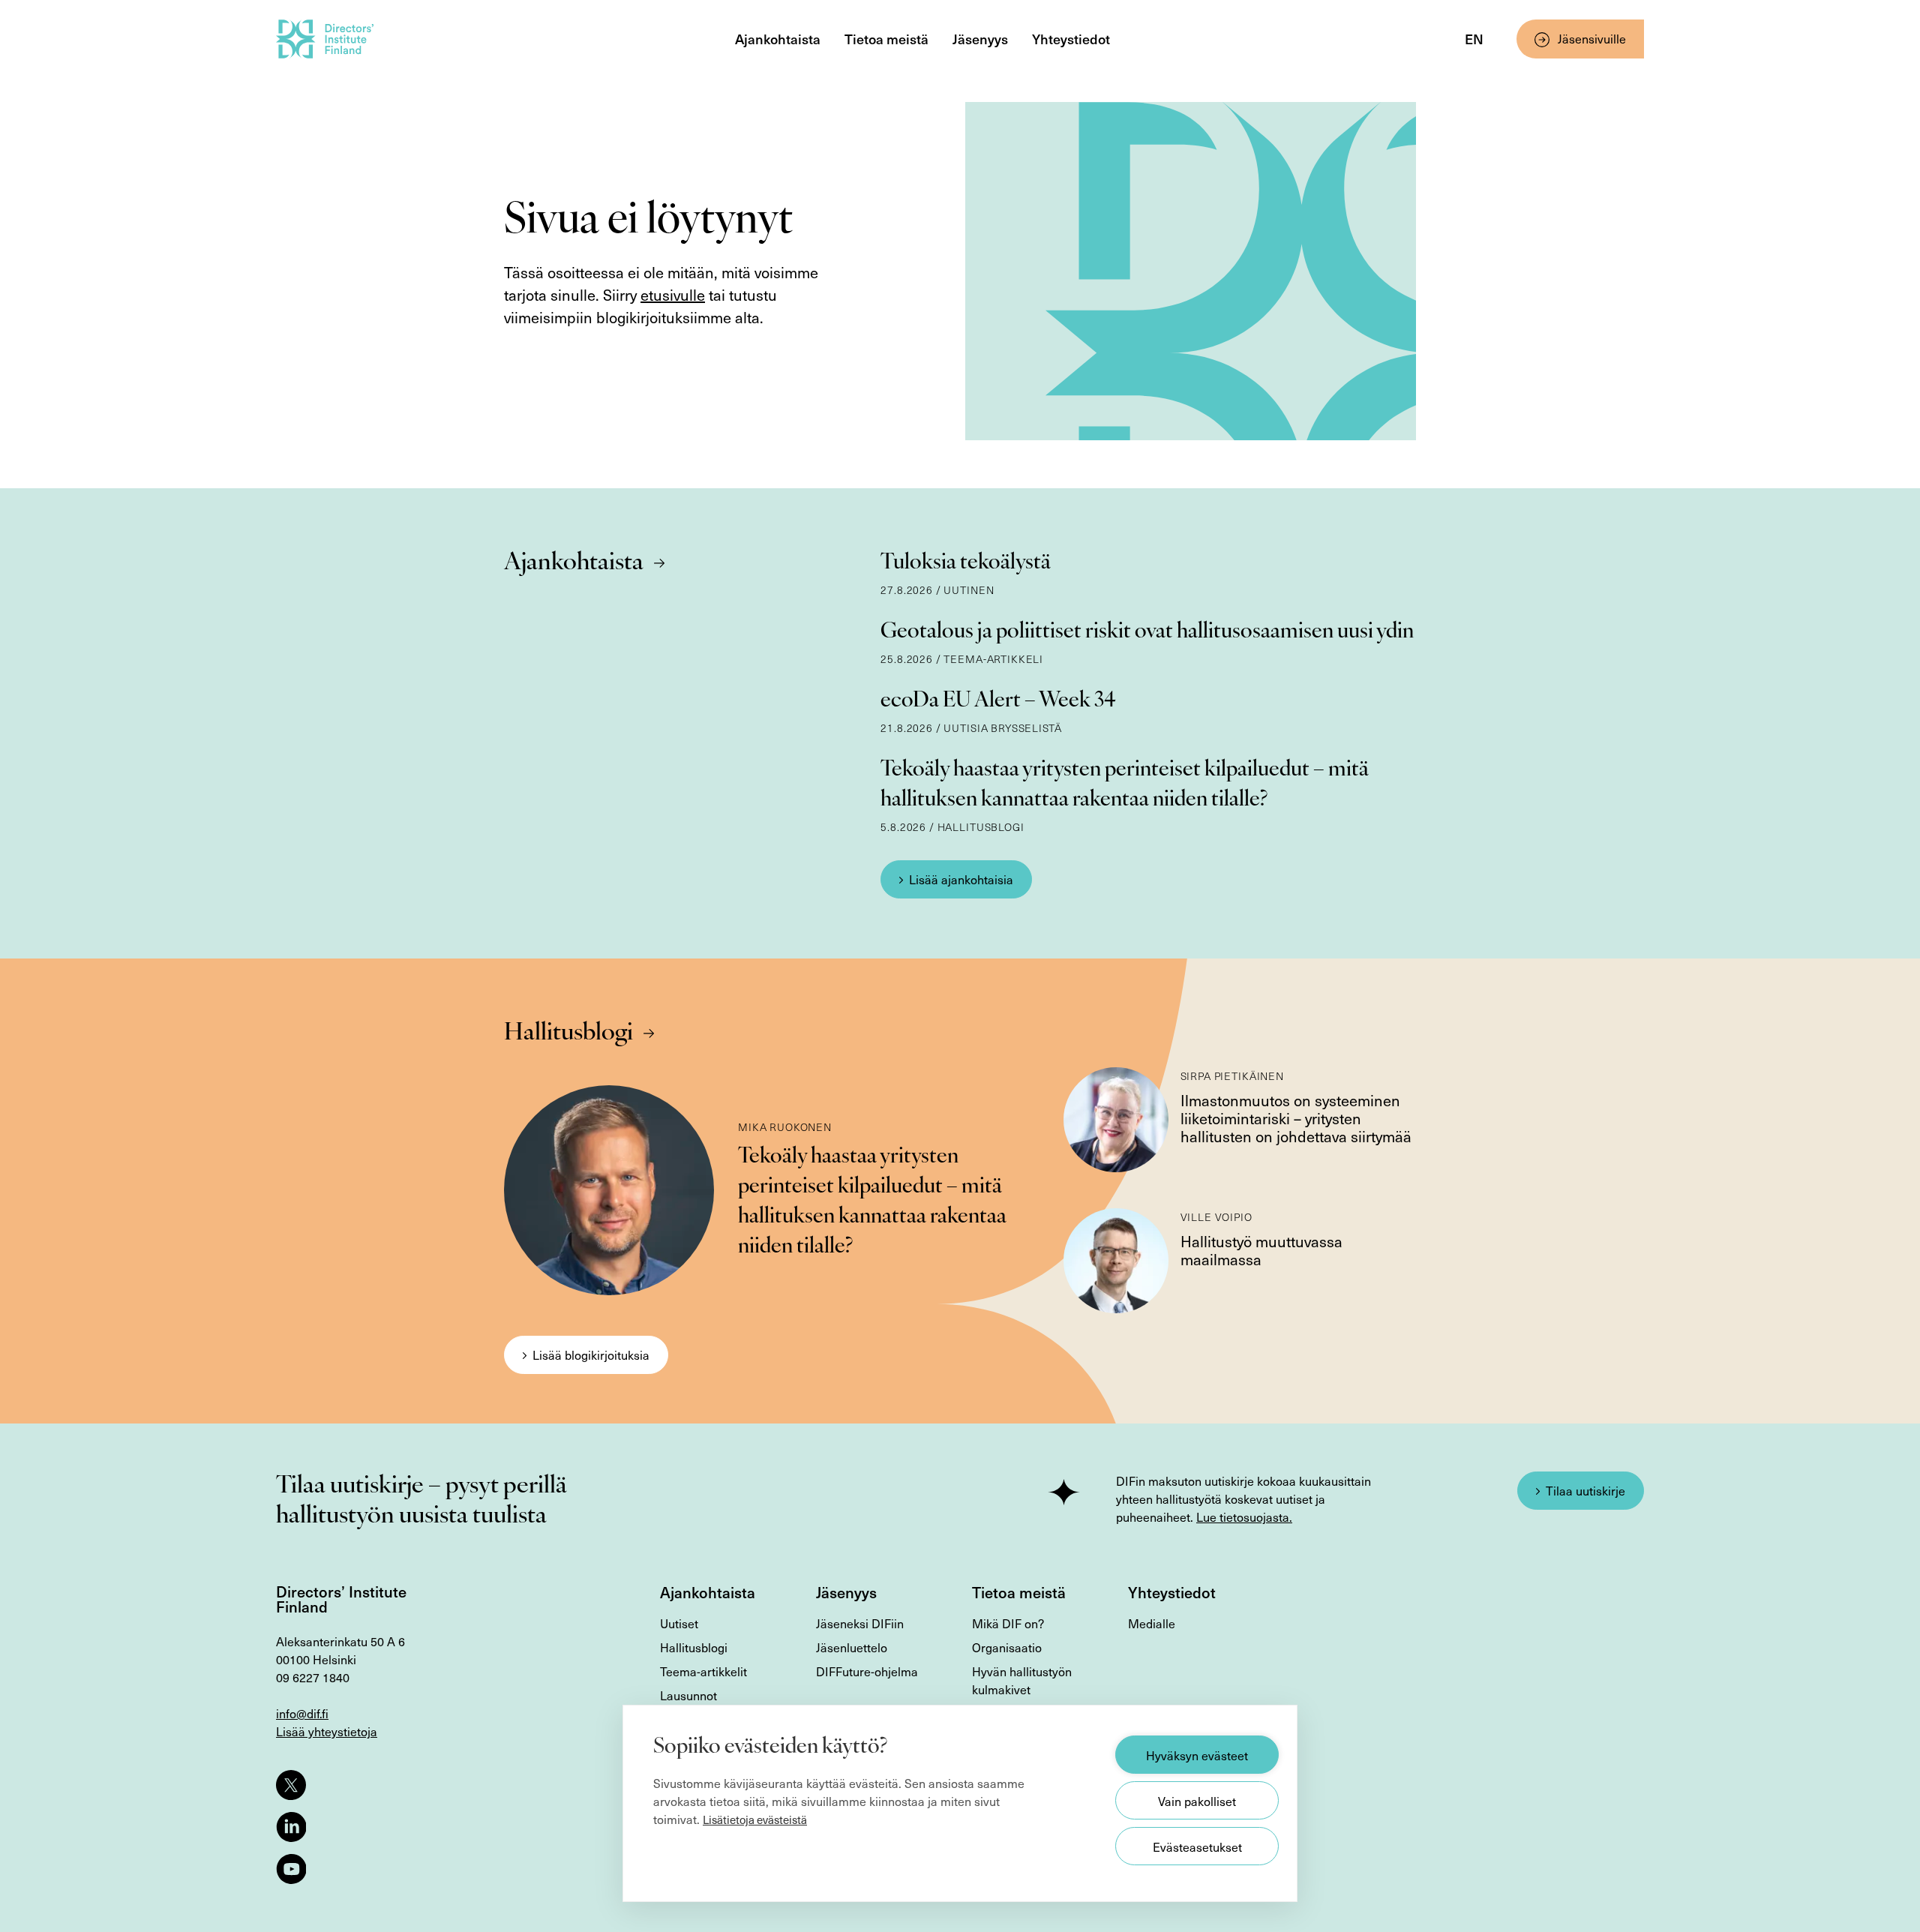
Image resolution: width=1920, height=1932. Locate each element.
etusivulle (673, 295)
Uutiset (679, 1623)
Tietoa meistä (886, 39)
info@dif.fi (302, 1713)
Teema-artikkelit (703, 1671)
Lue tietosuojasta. (1244, 1516)
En (1474, 39)
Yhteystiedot (1071, 39)
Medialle (1152, 1623)
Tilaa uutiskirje (1585, 1490)
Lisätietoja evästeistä (755, 1819)
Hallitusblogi (568, 1033)
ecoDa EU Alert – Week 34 (998, 701)
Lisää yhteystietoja (327, 1731)
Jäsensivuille (1592, 38)
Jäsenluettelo (852, 1647)
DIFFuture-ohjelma (867, 1671)
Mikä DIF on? (1008, 1623)
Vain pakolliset (1197, 1801)
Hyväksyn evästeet (1197, 1755)
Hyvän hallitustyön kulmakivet (1022, 1680)
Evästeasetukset (1197, 1846)
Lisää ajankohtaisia (961, 879)
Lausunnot (688, 1695)
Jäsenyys (980, 39)
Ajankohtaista (778, 39)
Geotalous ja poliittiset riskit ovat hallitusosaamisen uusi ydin (1147, 632)
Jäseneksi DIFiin (860, 1623)
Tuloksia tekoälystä (966, 563)
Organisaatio (1007, 1647)
